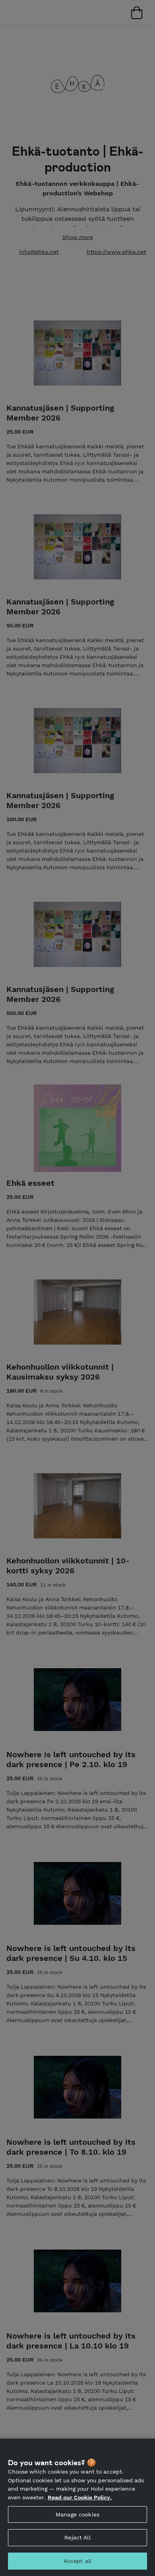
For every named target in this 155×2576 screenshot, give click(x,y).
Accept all (77, 2561)
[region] (77, 2507)
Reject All (77, 2537)
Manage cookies (77, 2514)
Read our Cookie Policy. (80, 2497)
